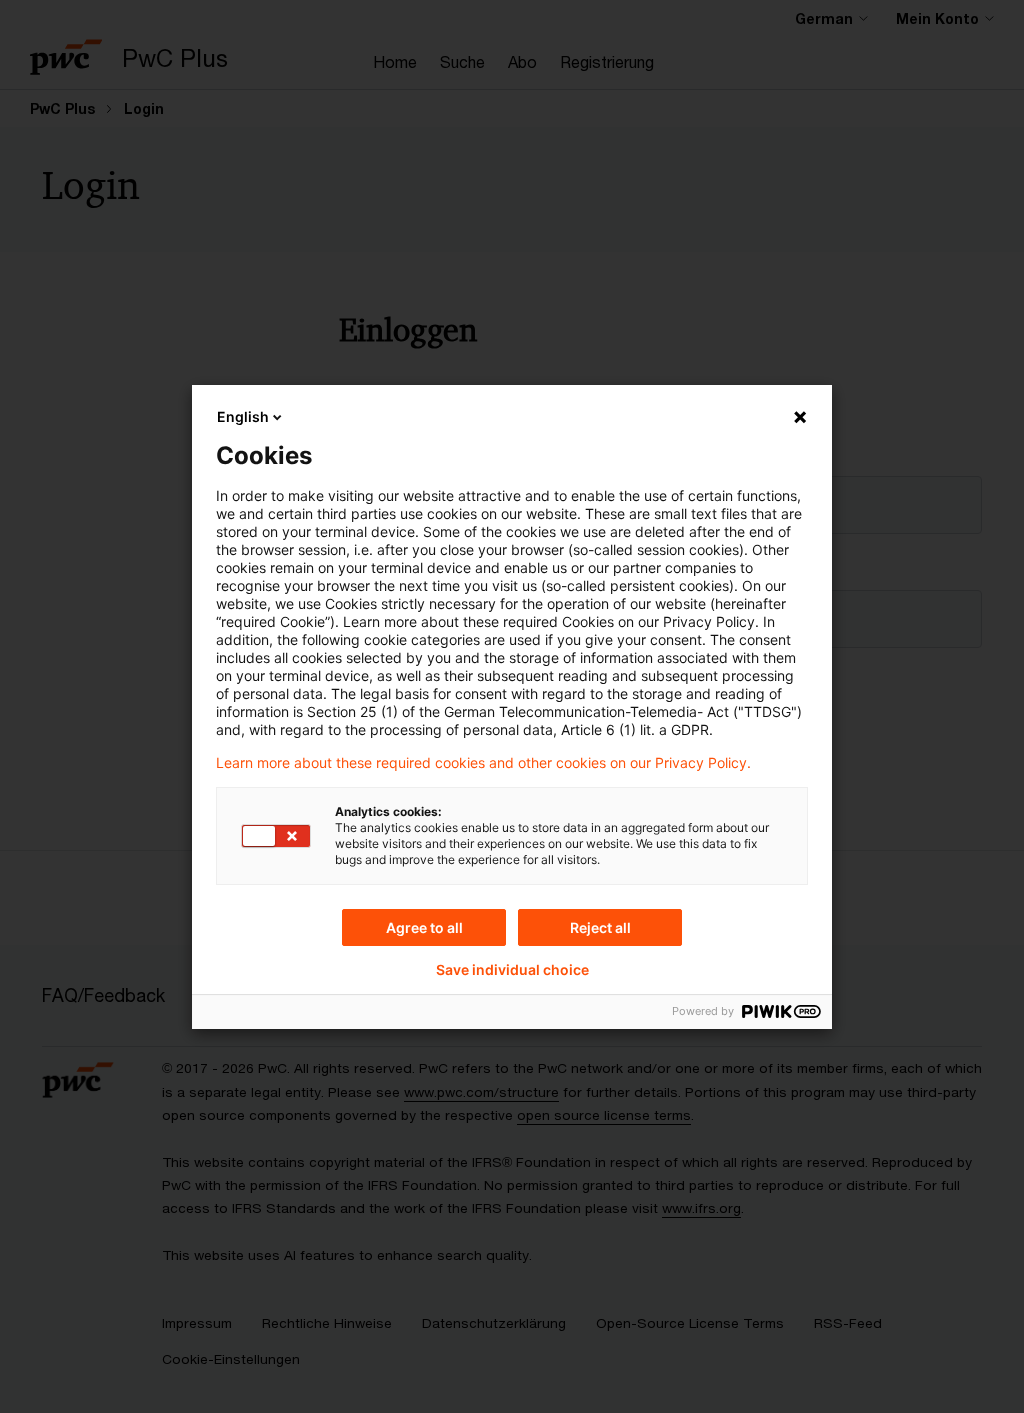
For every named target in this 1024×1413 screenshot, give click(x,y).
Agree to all (424, 927)
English (243, 416)
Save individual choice (512, 970)
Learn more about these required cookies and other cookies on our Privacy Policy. (483, 763)
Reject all (600, 927)
